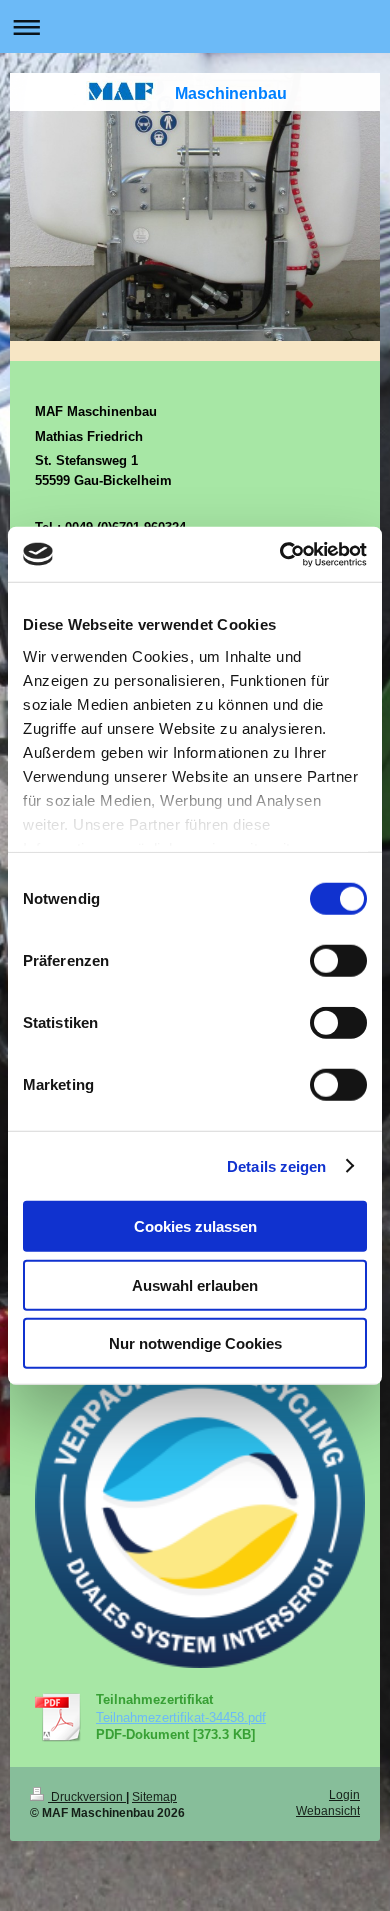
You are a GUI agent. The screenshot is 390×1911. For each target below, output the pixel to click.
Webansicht (328, 1810)
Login (344, 1794)
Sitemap (154, 1796)
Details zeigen (276, 1165)
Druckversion (87, 1796)
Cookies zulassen (195, 1226)
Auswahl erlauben (195, 1284)
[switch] (338, 961)
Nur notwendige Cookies (195, 1343)
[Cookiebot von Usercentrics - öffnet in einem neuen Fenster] (280, 554)
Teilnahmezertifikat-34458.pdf (181, 1717)
